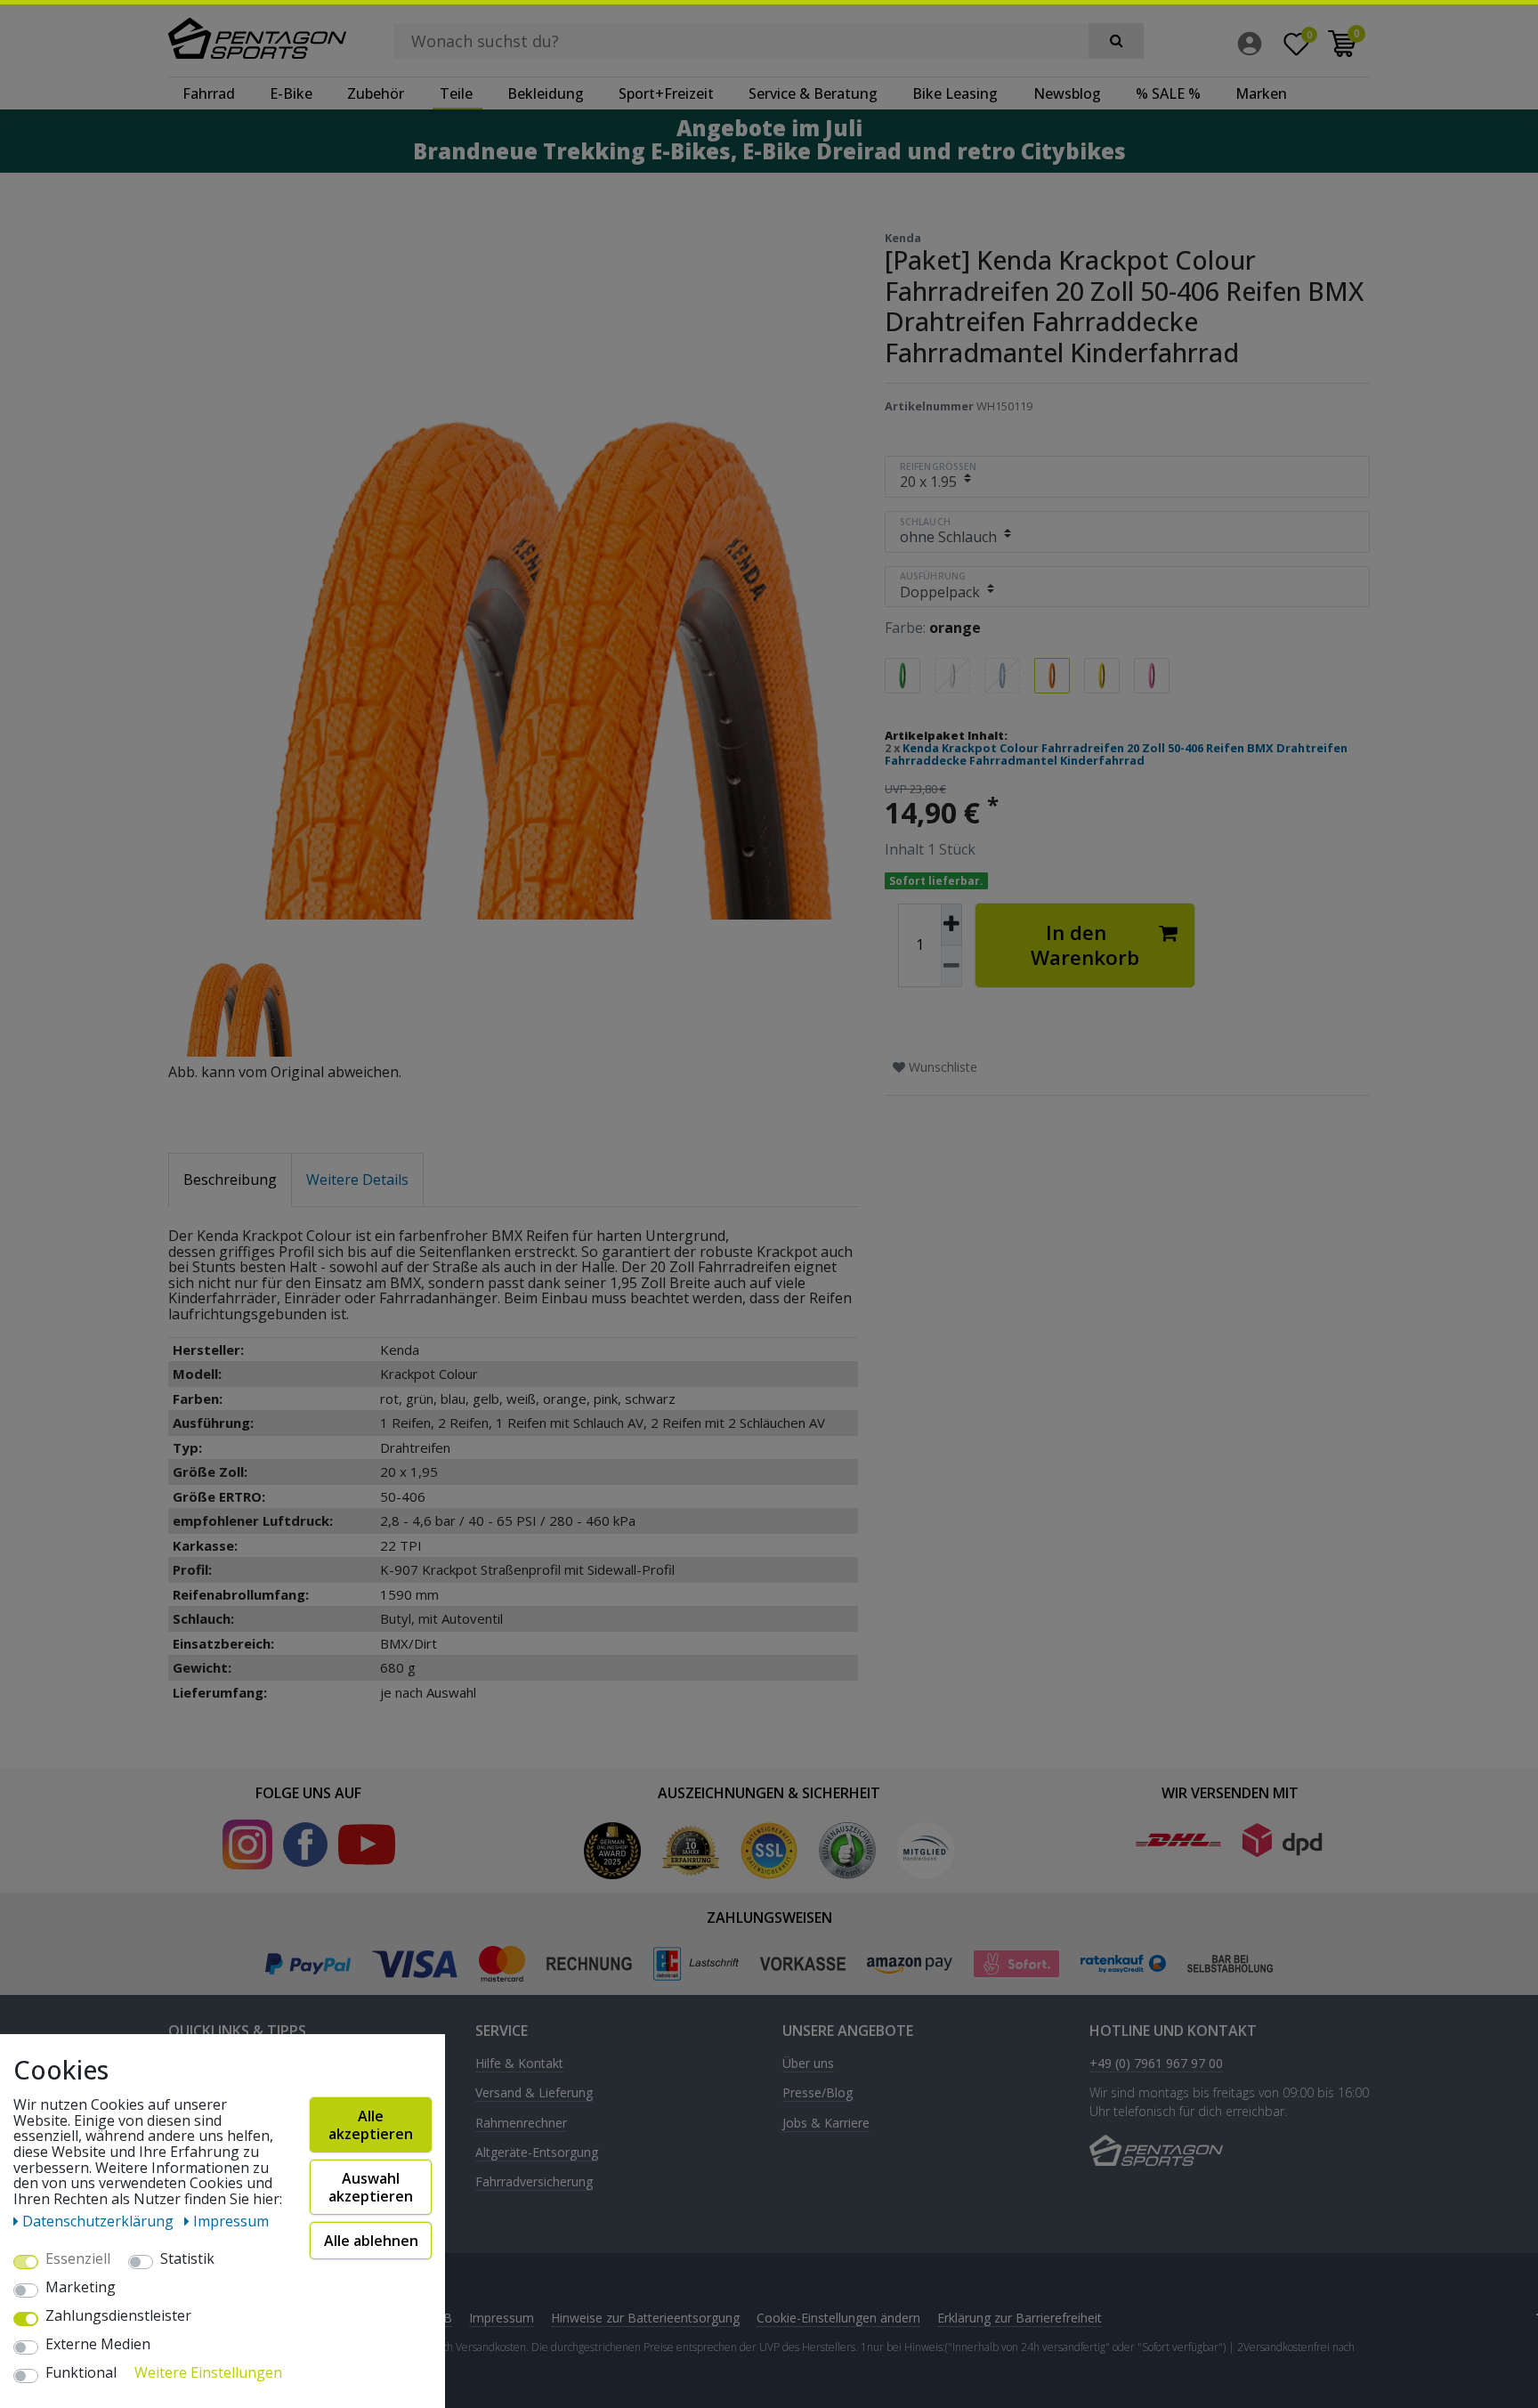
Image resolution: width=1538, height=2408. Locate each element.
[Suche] (1116, 41)
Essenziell (78, 2259)
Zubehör (376, 93)
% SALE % (1168, 93)
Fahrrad (209, 93)
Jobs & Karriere (826, 2124)
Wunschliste (941, 1067)
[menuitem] (1254, 44)
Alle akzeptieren (371, 2125)
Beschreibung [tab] (230, 1180)
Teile (456, 93)
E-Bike (291, 93)
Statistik (187, 2259)
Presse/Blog (818, 2093)
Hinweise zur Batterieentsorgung (645, 2318)
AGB (439, 2318)
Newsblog (1067, 93)
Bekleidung (546, 93)
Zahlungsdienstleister (118, 2316)
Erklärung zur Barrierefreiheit (1020, 2318)
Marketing (81, 2288)
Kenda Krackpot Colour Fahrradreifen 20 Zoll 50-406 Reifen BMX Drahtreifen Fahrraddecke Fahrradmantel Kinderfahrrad (1116, 754)
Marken (1261, 93)
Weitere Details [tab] (357, 1180)
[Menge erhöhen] (951, 925)
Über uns (808, 2064)
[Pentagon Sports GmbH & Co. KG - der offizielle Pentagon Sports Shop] (257, 38)
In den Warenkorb (1085, 945)
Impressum (502, 2318)
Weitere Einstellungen (208, 2373)
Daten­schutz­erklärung (100, 2221)
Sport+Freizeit (666, 93)
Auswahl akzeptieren (371, 2187)
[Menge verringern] (951, 966)
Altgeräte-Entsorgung (537, 2153)
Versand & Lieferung (534, 2093)
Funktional (81, 2373)
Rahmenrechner (521, 2124)
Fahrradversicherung (534, 2182)
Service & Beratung (813, 93)
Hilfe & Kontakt (519, 2064)
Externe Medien (98, 2345)
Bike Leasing (955, 93)
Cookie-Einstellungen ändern (838, 2318)
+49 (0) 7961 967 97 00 (1156, 2064)
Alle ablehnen (371, 2241)
